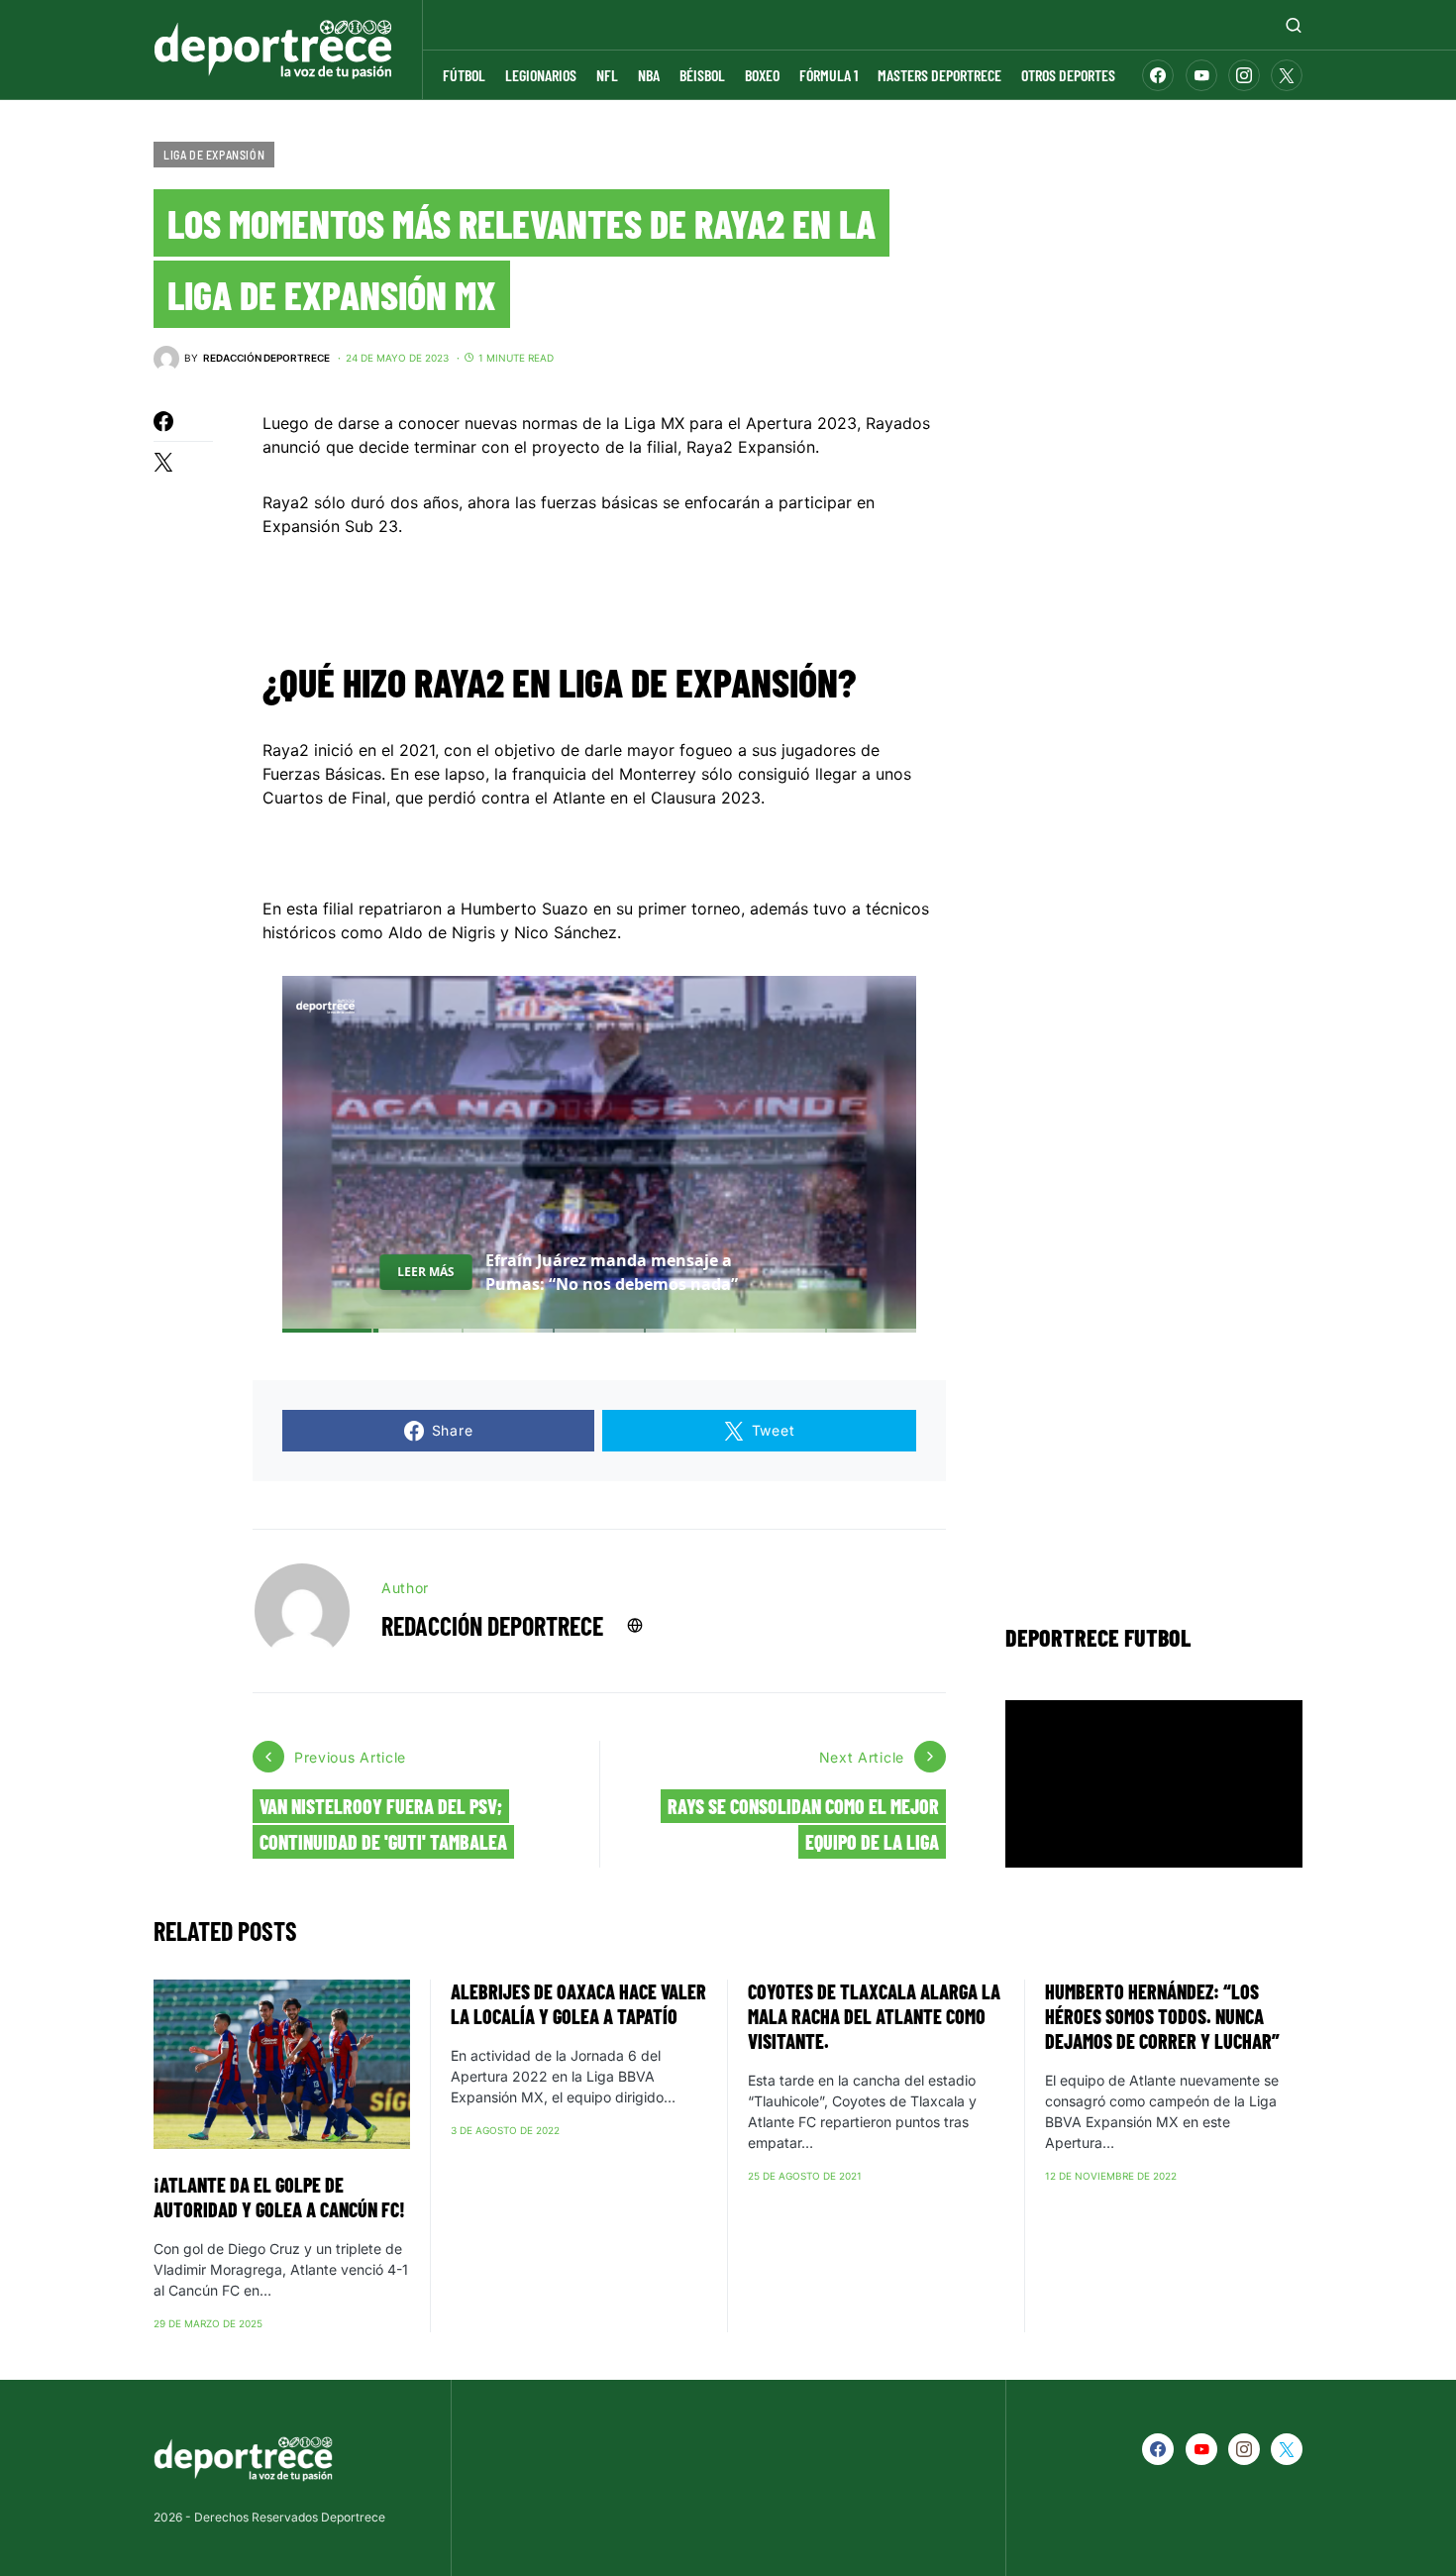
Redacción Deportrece (492, 1625)
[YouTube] (1201, 75)
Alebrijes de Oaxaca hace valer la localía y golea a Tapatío (578, 2004)
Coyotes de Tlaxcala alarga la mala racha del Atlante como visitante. (874, 2016)
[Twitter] (1287, 75)
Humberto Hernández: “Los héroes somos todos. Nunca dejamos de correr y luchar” (1172, 2016)
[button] (1294, 25)
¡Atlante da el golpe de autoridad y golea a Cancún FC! (279, 2197)
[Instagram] (1244, 75)
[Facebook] (1158, 75)
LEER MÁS (426, 1271)
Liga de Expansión (214, 155)
